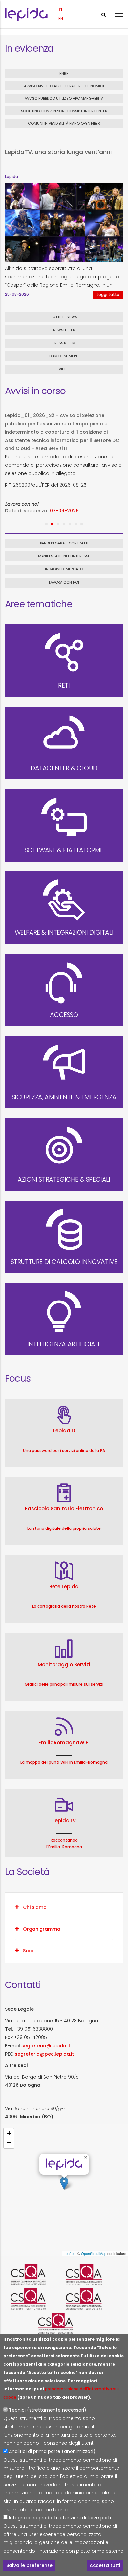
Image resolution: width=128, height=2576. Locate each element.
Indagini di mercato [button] (64, 569)
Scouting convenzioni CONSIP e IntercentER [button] (64, 111)
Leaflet (69, 2253)
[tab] (64, 1907)
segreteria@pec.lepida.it (44, 2054)
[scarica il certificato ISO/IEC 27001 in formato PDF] (92, 2275)
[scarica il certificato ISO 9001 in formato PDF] (36, 2275)
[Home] (26, 14)
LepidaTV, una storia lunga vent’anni (58, 152)
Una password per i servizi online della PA (64, 1450)
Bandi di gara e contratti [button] (64, 543)
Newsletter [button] (64, 330)
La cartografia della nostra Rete (64, 1606)
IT (61, 9)
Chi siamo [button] (35, 1907)
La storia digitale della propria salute (64, 1528)
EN (61, 19)
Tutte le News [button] (64, 317)
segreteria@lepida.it (46, 2046)
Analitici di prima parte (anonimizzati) (52, 2451)
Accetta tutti (105, 2565)
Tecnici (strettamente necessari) (48, 2410)
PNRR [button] (64, 73)
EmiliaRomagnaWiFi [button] (64, 1743)
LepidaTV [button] (64, 1820)
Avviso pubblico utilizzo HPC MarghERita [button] (64, 98)
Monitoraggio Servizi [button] (64, 1665)
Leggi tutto (108, 295)
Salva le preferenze (29, 2565)
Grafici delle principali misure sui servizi (64, 1684)
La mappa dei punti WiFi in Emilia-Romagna (64, 1762)
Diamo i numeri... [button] (64, 356)
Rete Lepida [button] (64, 1587)
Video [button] (64, 369)
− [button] (9, 2143)
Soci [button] (28, 1951)
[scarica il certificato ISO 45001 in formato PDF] (92, 2299)
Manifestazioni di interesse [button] (64, 556)
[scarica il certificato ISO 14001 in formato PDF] (64, 2323)
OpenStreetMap (94, 2253)
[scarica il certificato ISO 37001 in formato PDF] (36, 2299)
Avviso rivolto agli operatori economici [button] (64, 86)
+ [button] (9, 2133)
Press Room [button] (64, 343)
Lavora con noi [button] (64, 582)
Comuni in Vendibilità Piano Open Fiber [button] (64, 123)
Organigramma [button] (42, 1929)
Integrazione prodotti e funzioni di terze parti (60, 2518)
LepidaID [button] (64, 1431)
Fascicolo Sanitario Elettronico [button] (64, 1509)
